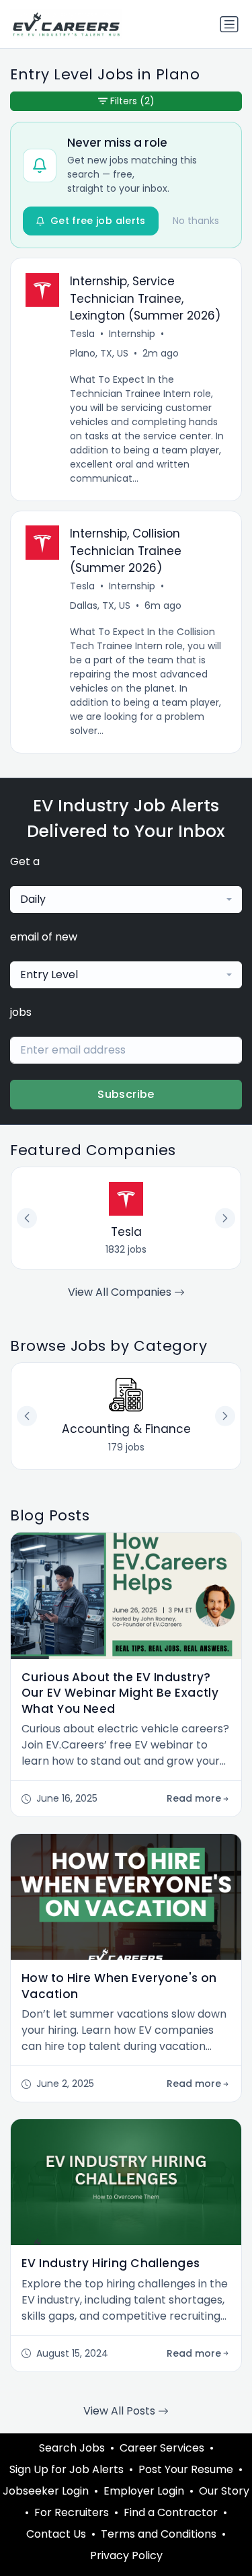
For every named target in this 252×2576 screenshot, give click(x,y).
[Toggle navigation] (229, 24)
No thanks (196, 221)
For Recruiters (72, 2512)
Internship (132, 334)
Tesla (82, 334)
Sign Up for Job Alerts (67, 2469)
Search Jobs (72, 2448)
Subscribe (126, 1094)
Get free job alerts (98, 221)
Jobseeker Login (46, 2491)
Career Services (162, 2448)
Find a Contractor (171, 2512)
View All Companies (121, 1292)
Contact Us (56, 2534)
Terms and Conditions (159, 2534)
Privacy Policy (126, 2555)
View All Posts (121, 2411)
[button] (225, 1416)
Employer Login (144, 2491)
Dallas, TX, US (100, 605)
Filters (132, 101)
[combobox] (126, 899)
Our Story (224, 2491)
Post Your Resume (186, 2469)
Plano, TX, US (99, 353)
